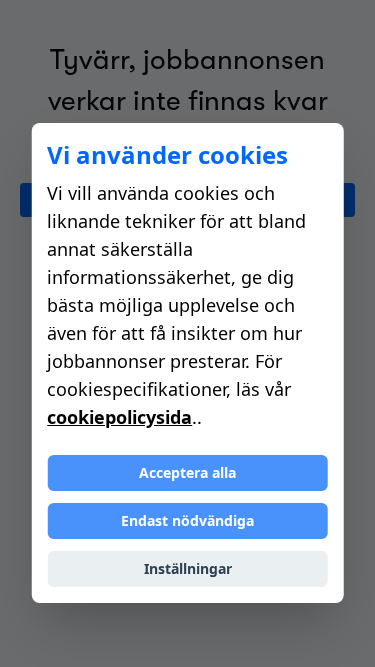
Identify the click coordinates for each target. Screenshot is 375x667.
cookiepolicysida (119, 417)
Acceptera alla (187, 472)
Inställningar (188, 568)
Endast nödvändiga (187, 520)
